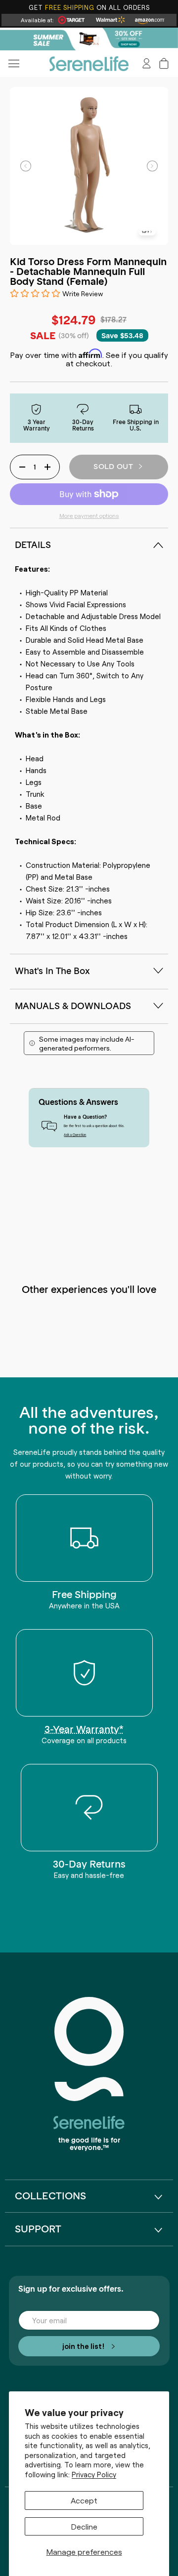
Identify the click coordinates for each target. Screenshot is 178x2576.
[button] (164, 63)
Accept (84, 2500)
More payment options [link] (89, 515)
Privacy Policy (94, 2474)
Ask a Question (75, 1134)
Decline (84, 2526)
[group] (89, 39)
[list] (89, 166)
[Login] (147, 63)
